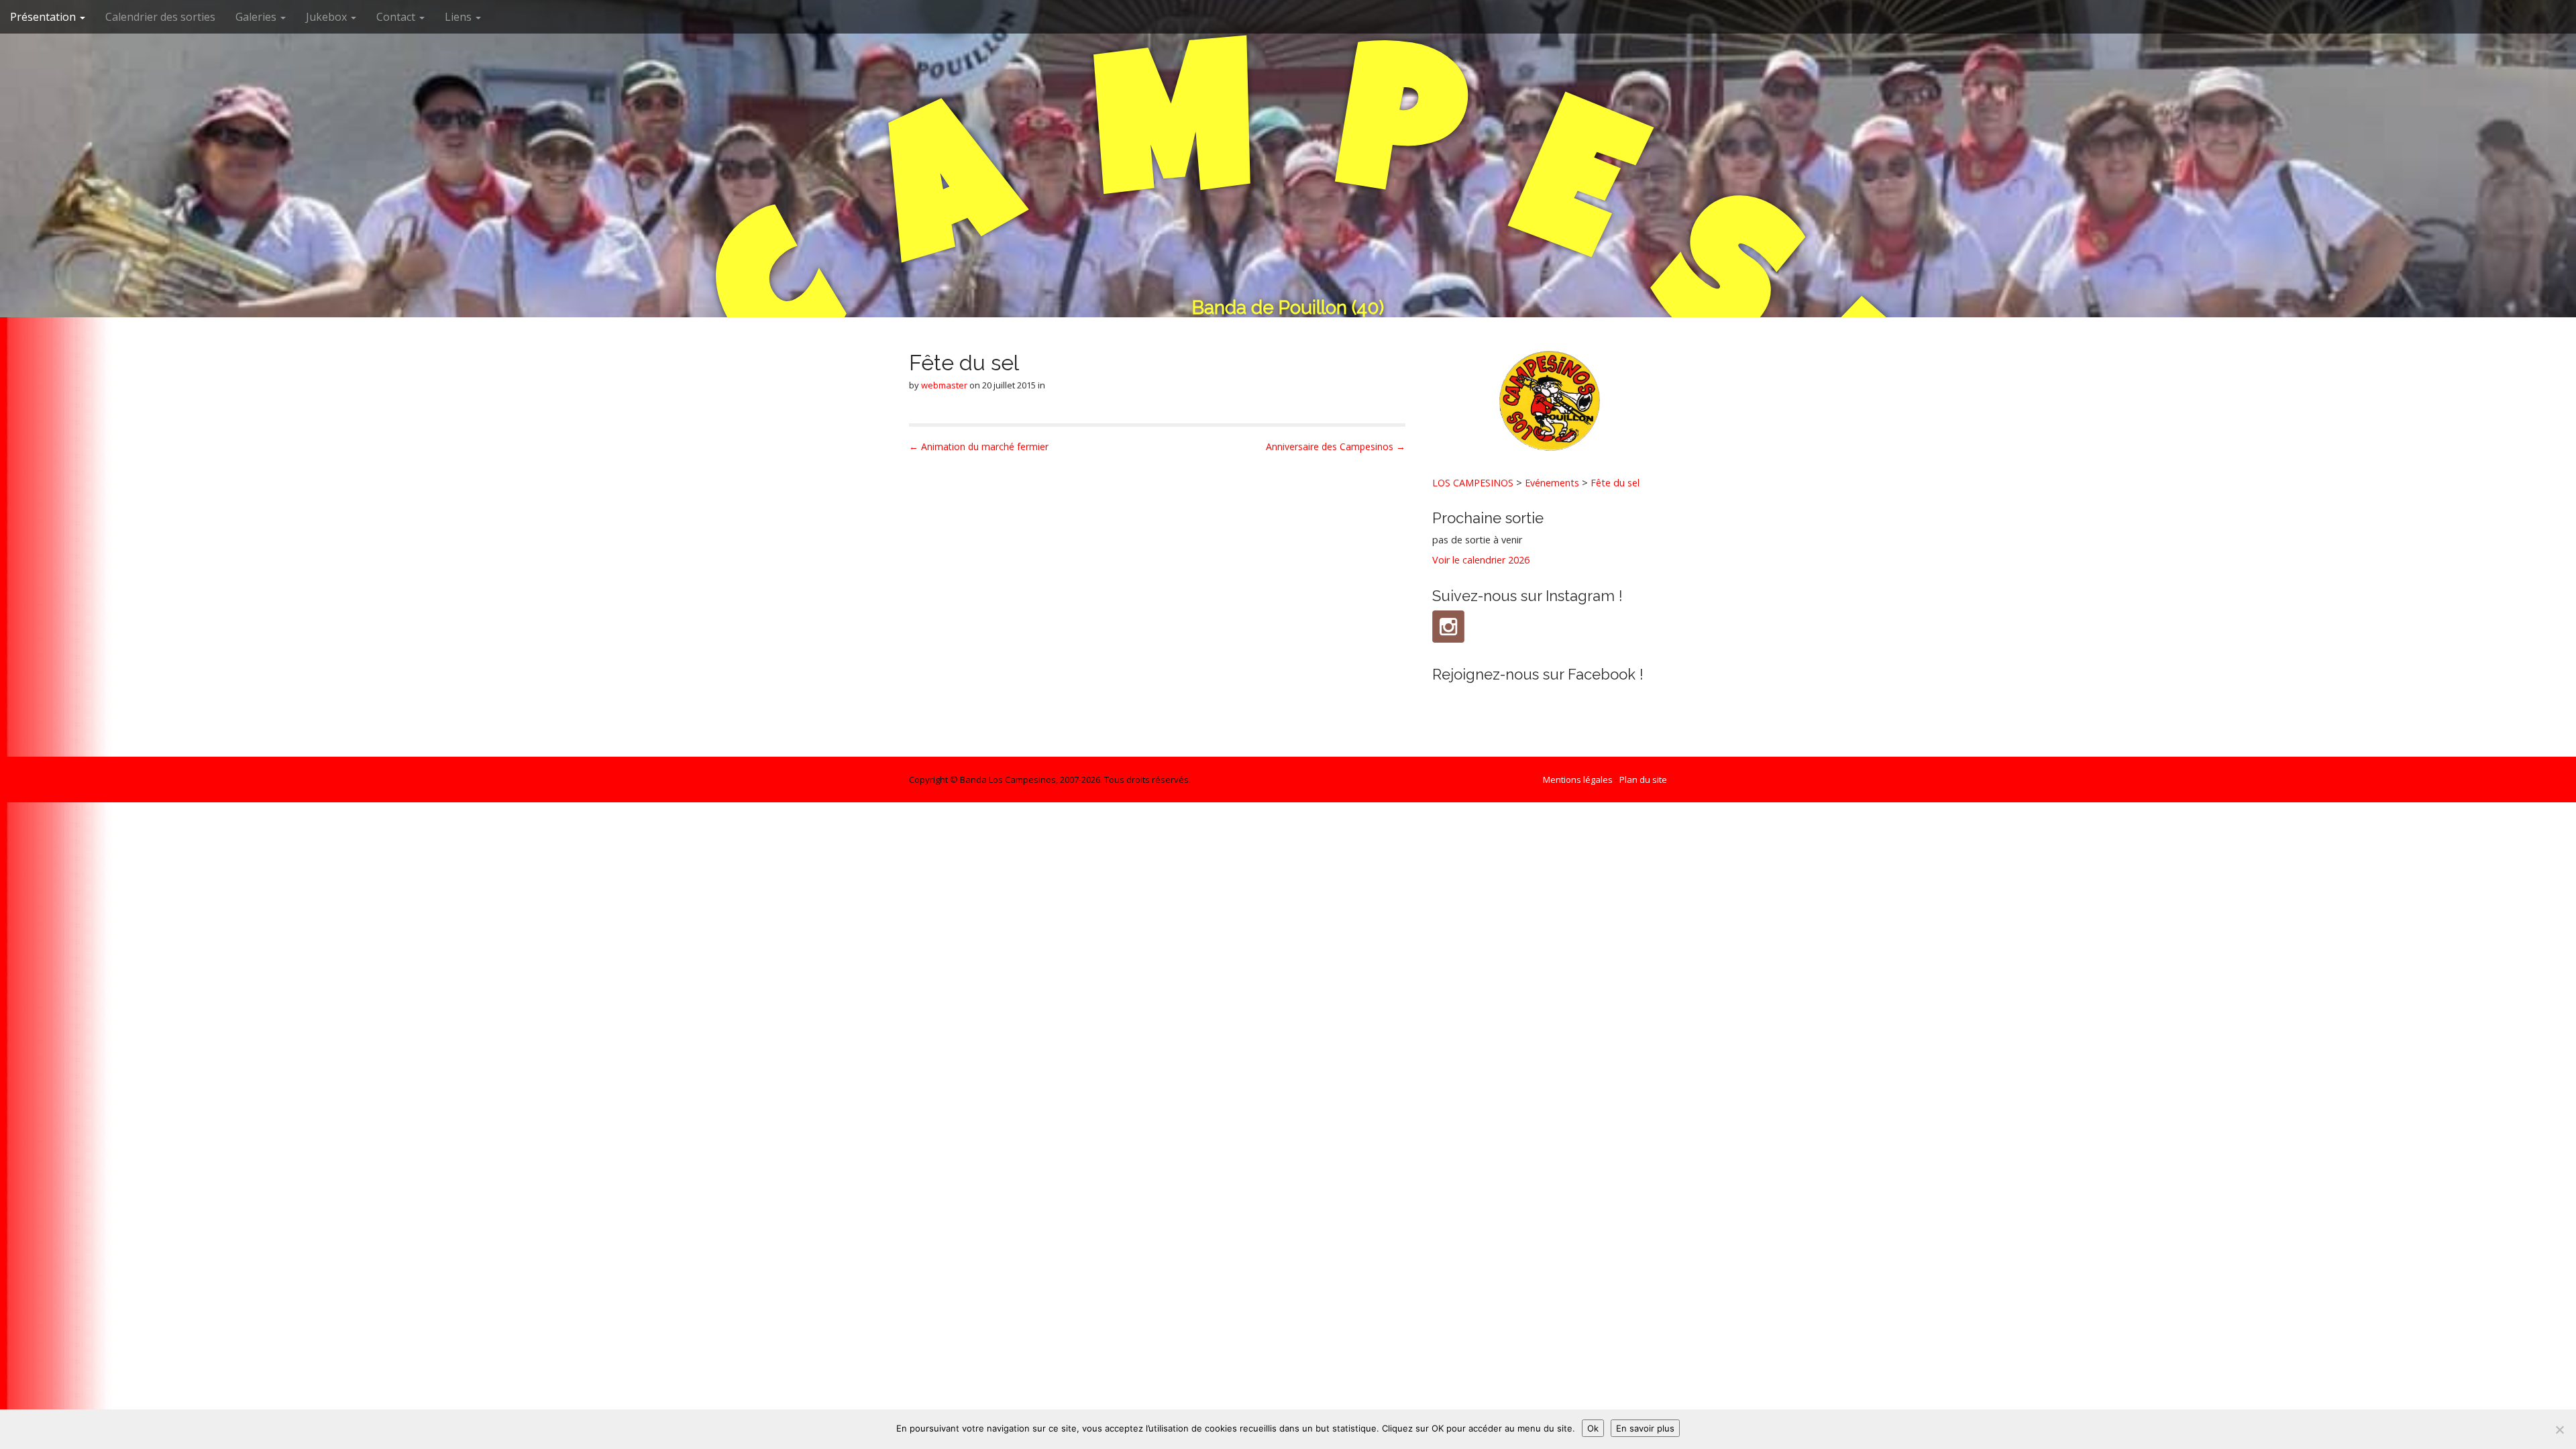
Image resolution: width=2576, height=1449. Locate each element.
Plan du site (1643, 780)
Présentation (44, 17)
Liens (460, 17)
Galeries (257, 17)
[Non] (2559, 1430)
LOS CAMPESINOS (1473, 483)
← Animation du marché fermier (979, 446)
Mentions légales (1578, 780)
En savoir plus (1645, 1428)
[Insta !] (1448, 627)
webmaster (944, 385)
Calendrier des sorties (160, 17)
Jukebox (328, 17)
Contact (397, 17)
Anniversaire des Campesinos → (1336, 446)
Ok (1593, 1428)
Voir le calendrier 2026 (1481, 560)
